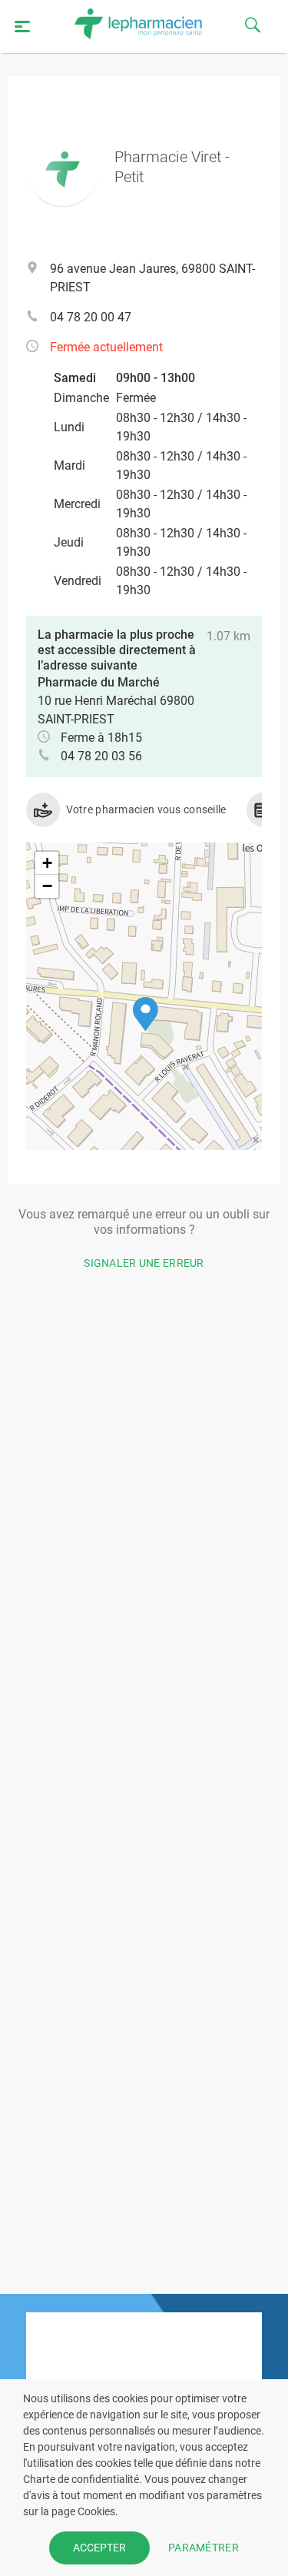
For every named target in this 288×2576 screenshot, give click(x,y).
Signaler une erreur (144, 1263)
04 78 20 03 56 (101, 756)
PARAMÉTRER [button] (204, 2548)
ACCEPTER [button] (99, 2548)
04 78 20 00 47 (91, 317)
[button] (146, 1014)
